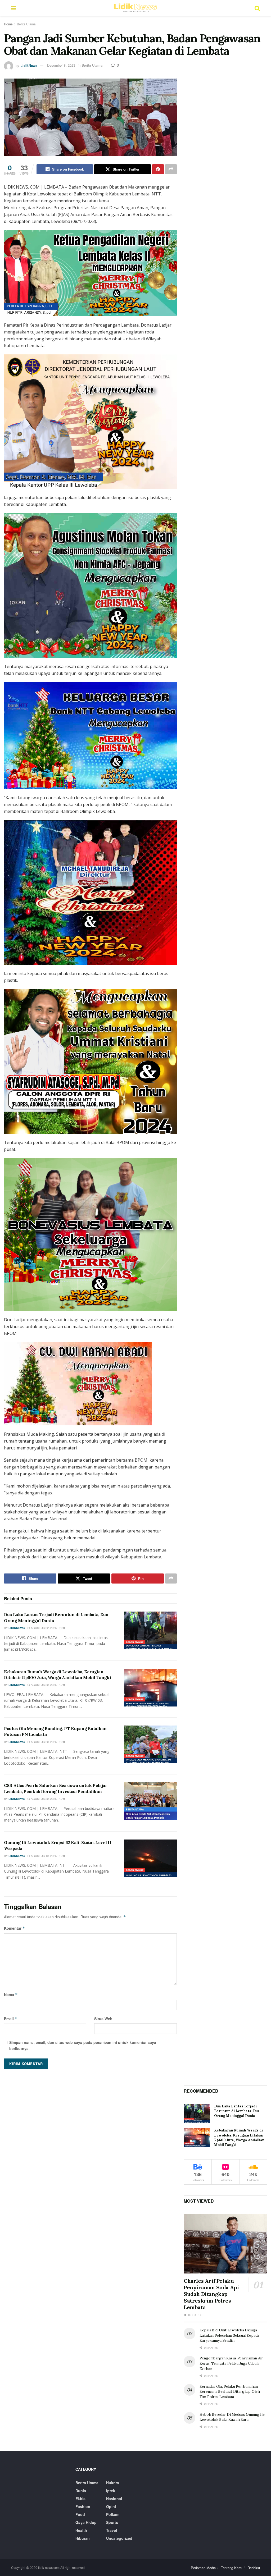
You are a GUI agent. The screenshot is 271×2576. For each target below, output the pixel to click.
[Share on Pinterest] (158, 169)
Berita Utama (26, 24)
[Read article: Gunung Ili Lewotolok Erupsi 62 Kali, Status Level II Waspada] (150, 1858)
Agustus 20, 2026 (43, 1685)
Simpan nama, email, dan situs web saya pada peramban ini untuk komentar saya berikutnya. (83, 2045)
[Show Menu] (14, 8)
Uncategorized (119, 2538)
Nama (11, 1994)
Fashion (83, 2506)
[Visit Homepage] (135, 8)
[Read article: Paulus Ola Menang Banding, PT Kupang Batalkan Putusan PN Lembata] (150, 1744)
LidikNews (29, 65)
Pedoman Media (203, 2568)
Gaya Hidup (86, 2522)
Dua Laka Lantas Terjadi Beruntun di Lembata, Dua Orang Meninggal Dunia (237, 2111)
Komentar (15, 1928)
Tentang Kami (232, 2568)
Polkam (113, 2514)
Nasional (114, 2499)
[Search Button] (257, 8)
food (80, 2514)
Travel (112, 2530)
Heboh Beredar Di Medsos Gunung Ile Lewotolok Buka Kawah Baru (232, 2417)
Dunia (81, 2491)
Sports (112, 2522)
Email (11, 2019)
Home (8, 24)
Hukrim (112, 2483)
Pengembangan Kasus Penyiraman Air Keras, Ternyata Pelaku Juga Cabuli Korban (231, 2363)
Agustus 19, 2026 (43, 1856)
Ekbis (80, 2499)
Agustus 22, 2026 (43, 1628)
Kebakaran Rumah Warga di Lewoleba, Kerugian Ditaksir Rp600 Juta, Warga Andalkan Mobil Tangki (239, 2138)
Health (81, 2530)
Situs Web (103, 2019)
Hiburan (83, 2538)
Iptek (111, 2491)
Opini (111, 2506)
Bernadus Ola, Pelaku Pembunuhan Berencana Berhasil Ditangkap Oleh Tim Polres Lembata (230, 2392)
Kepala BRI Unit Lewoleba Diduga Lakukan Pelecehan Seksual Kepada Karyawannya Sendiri (229, 2335)
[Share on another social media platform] (171, 169)
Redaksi (254, 2568)
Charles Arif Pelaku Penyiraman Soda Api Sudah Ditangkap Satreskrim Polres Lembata (211, 2294)
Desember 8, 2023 (61, 65)
